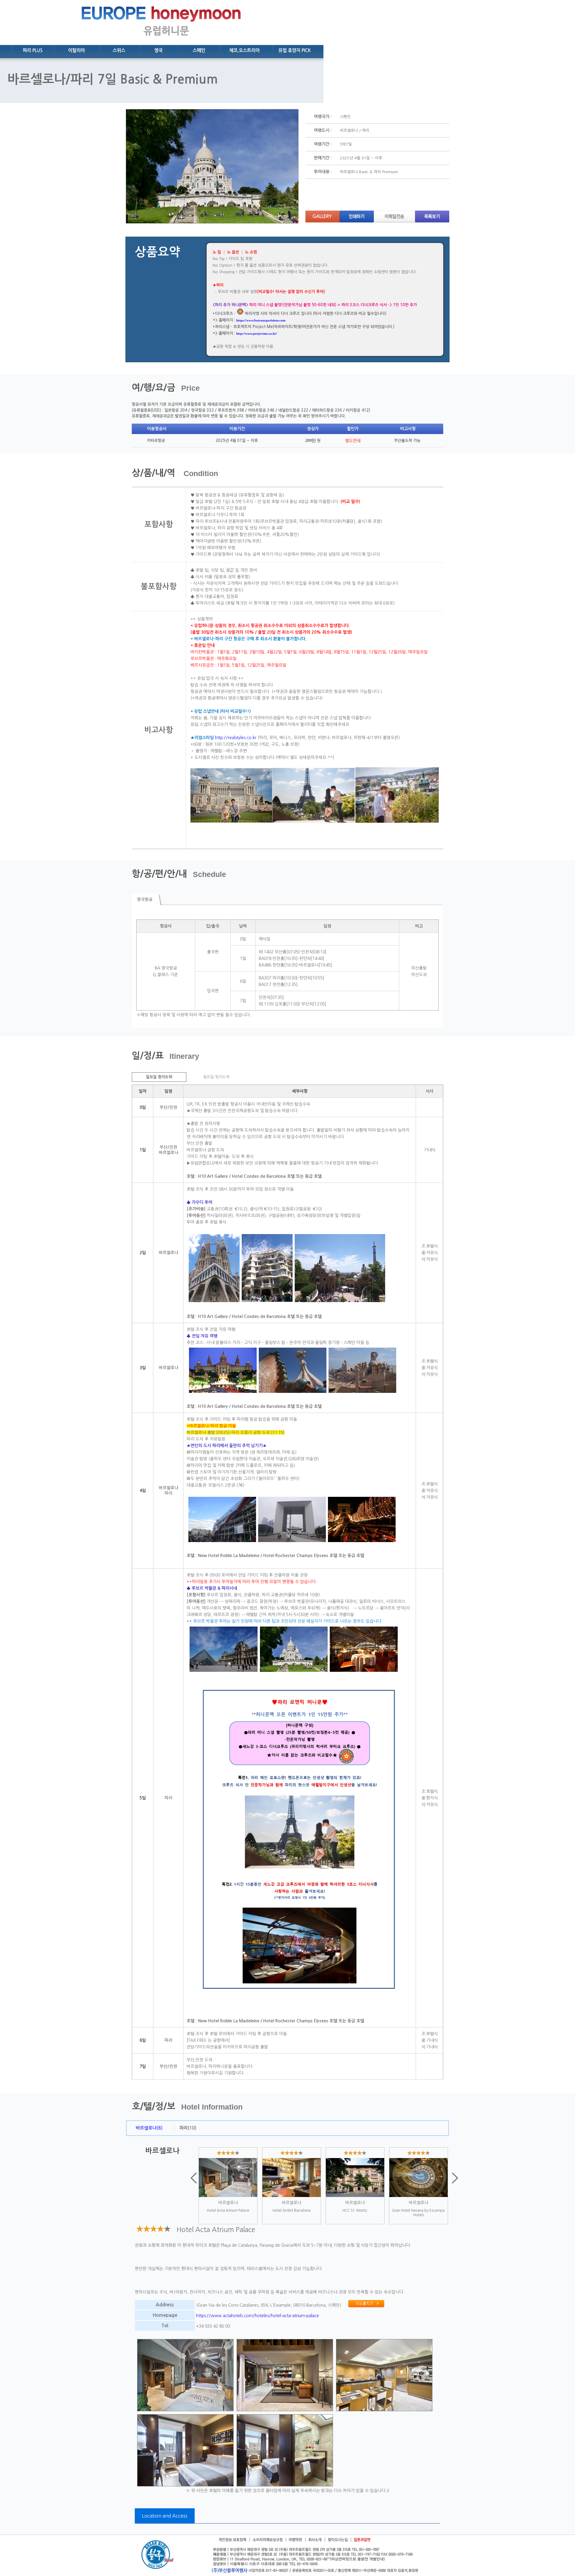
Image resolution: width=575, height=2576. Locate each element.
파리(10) (188, 2128)
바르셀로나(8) (149, 2128)
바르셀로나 (228, 2203)
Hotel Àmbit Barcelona (292, 2210)
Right (455, 2178)
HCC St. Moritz (355, 2210)
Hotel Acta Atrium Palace (228, 2210)
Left (194, 2178)
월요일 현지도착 (216, 1077)
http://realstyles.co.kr (236, 738)
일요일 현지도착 (159, 1077)
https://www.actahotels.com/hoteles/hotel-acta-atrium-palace (258, 2316)
